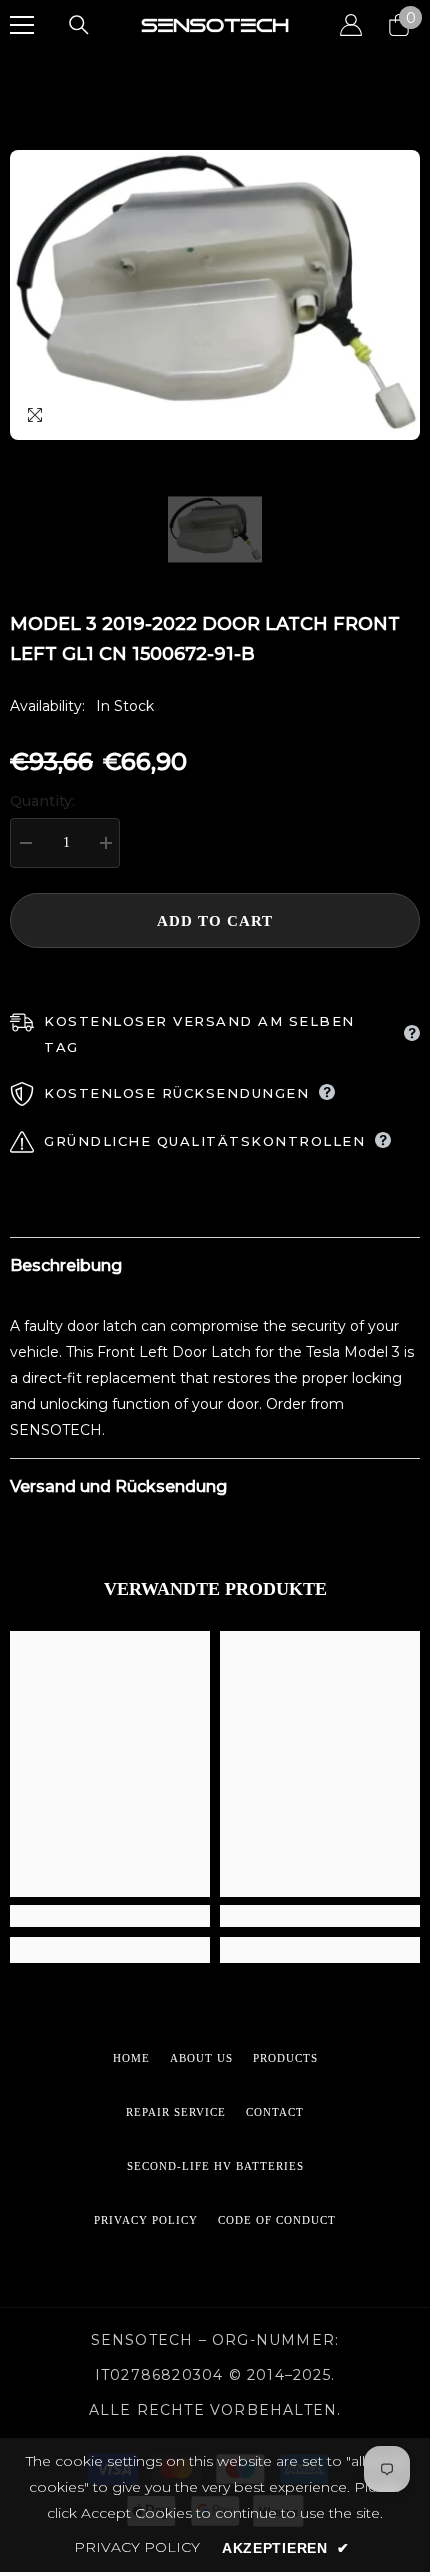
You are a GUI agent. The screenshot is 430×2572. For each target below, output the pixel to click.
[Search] (79, 25)
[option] (215, 295)
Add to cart (215, 921)
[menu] (22, 25)
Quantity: (42, 801)
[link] (110, 1916)
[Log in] (351, 25)
